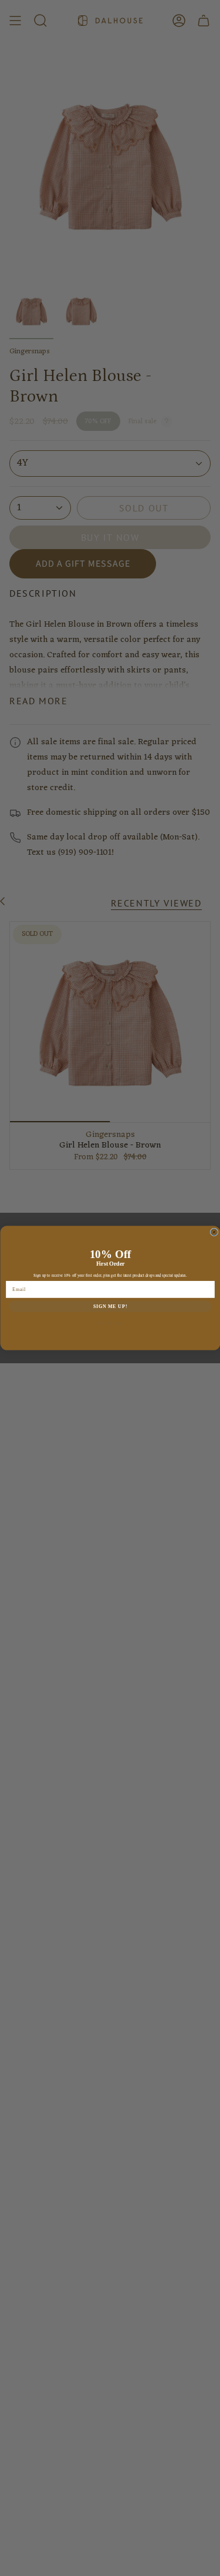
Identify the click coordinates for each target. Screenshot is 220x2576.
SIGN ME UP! (110, 1306)
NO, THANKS (110, 1323)
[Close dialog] (214, 1232)
